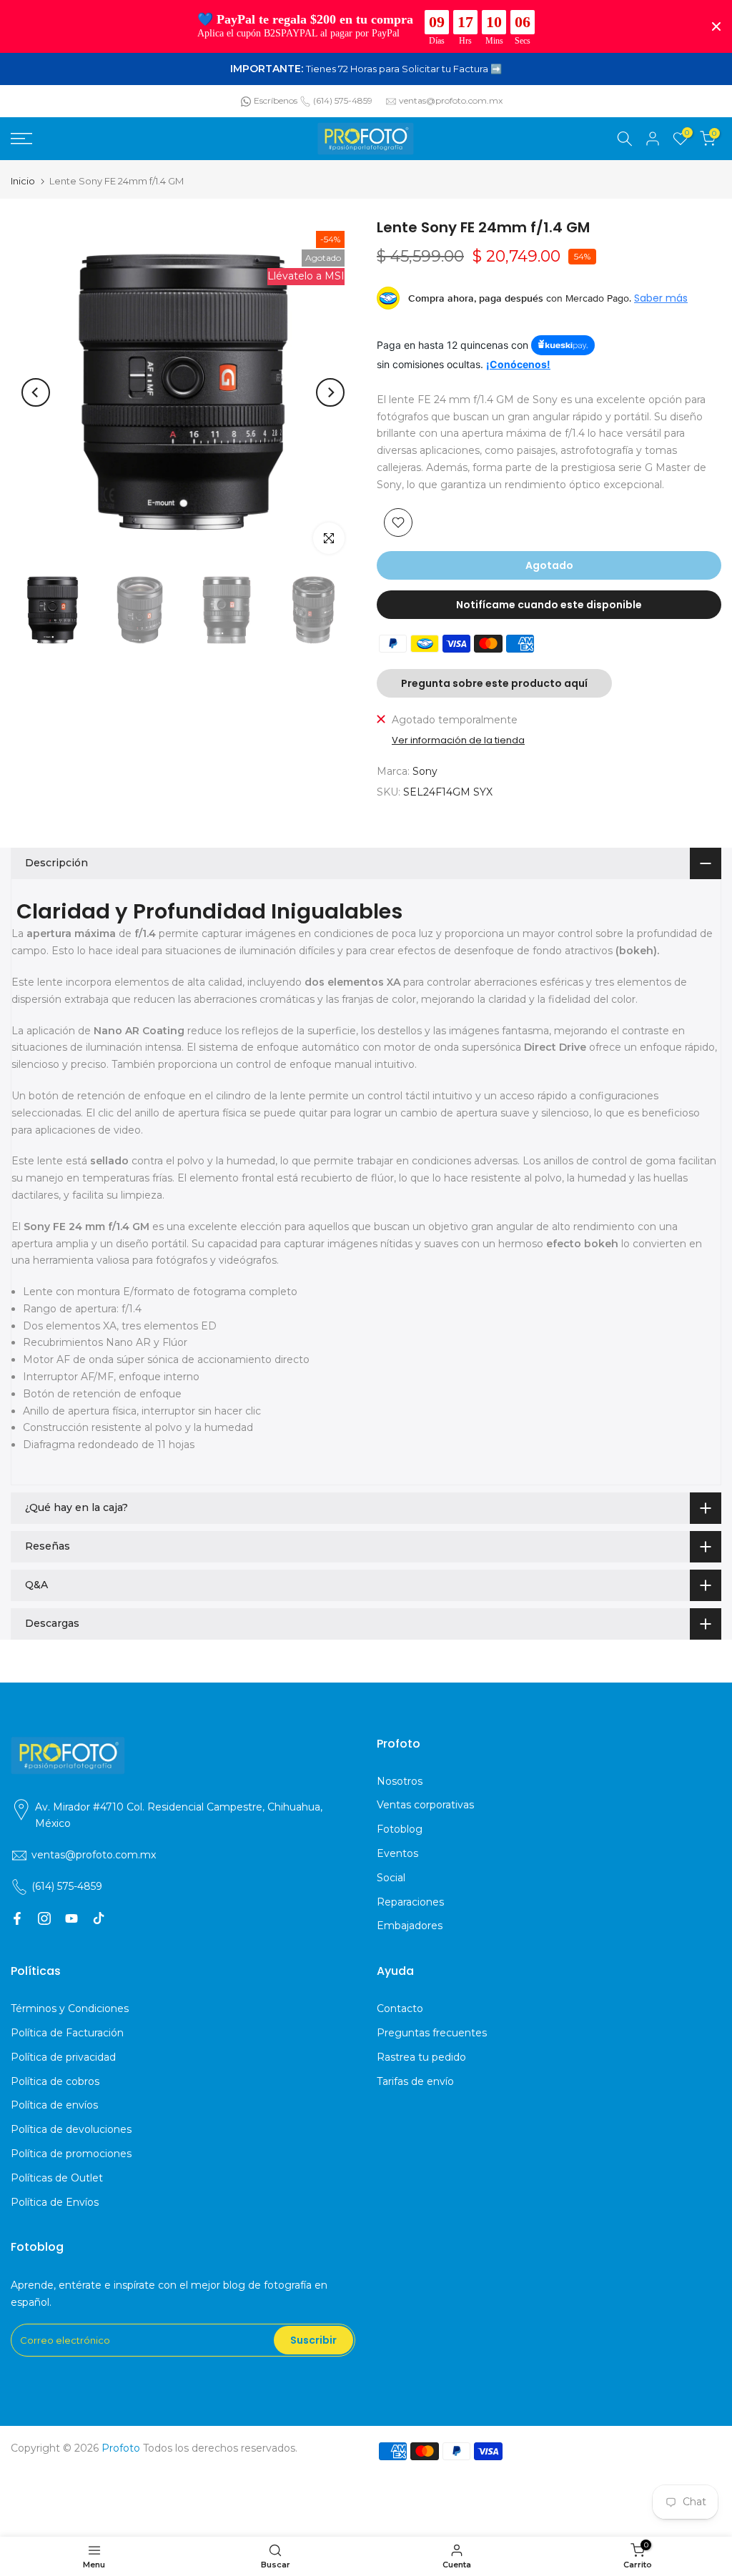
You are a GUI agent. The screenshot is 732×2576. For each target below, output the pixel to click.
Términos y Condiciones (70, 2008)
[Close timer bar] (716, 26)
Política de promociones (71, 2154)
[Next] (330, 392)
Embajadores (410, 1926)
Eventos (397, 1853)
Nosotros (400, 1781)
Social (391, 1878)
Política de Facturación (67, 2033)
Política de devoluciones (71, 2129)
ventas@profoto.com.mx (451, 100)
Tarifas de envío (415, 2081)
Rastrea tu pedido (421, 2057)
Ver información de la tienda (458, 740)
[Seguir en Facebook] (17, 1918)
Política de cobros (55, 2081)
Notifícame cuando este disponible (549, 605)
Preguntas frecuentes (432, 2033)
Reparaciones (410, 1902)
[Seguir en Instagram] (44, 1918)
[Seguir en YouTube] (71, 1918)
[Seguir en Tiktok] (99, 1918)
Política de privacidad (63, 2057)
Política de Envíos (55, 2202)
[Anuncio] (366, 69)
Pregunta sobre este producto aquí (494, 683)
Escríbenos (276, 100)
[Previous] (36, 392)
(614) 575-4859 (343, 100)
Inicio (23, 181)
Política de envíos (54, 2105)
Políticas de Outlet (57, 2178)
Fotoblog (400, 1829)
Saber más (661, 298)
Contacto (400, 2008)
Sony (425, 771)
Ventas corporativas (425, 1805)
